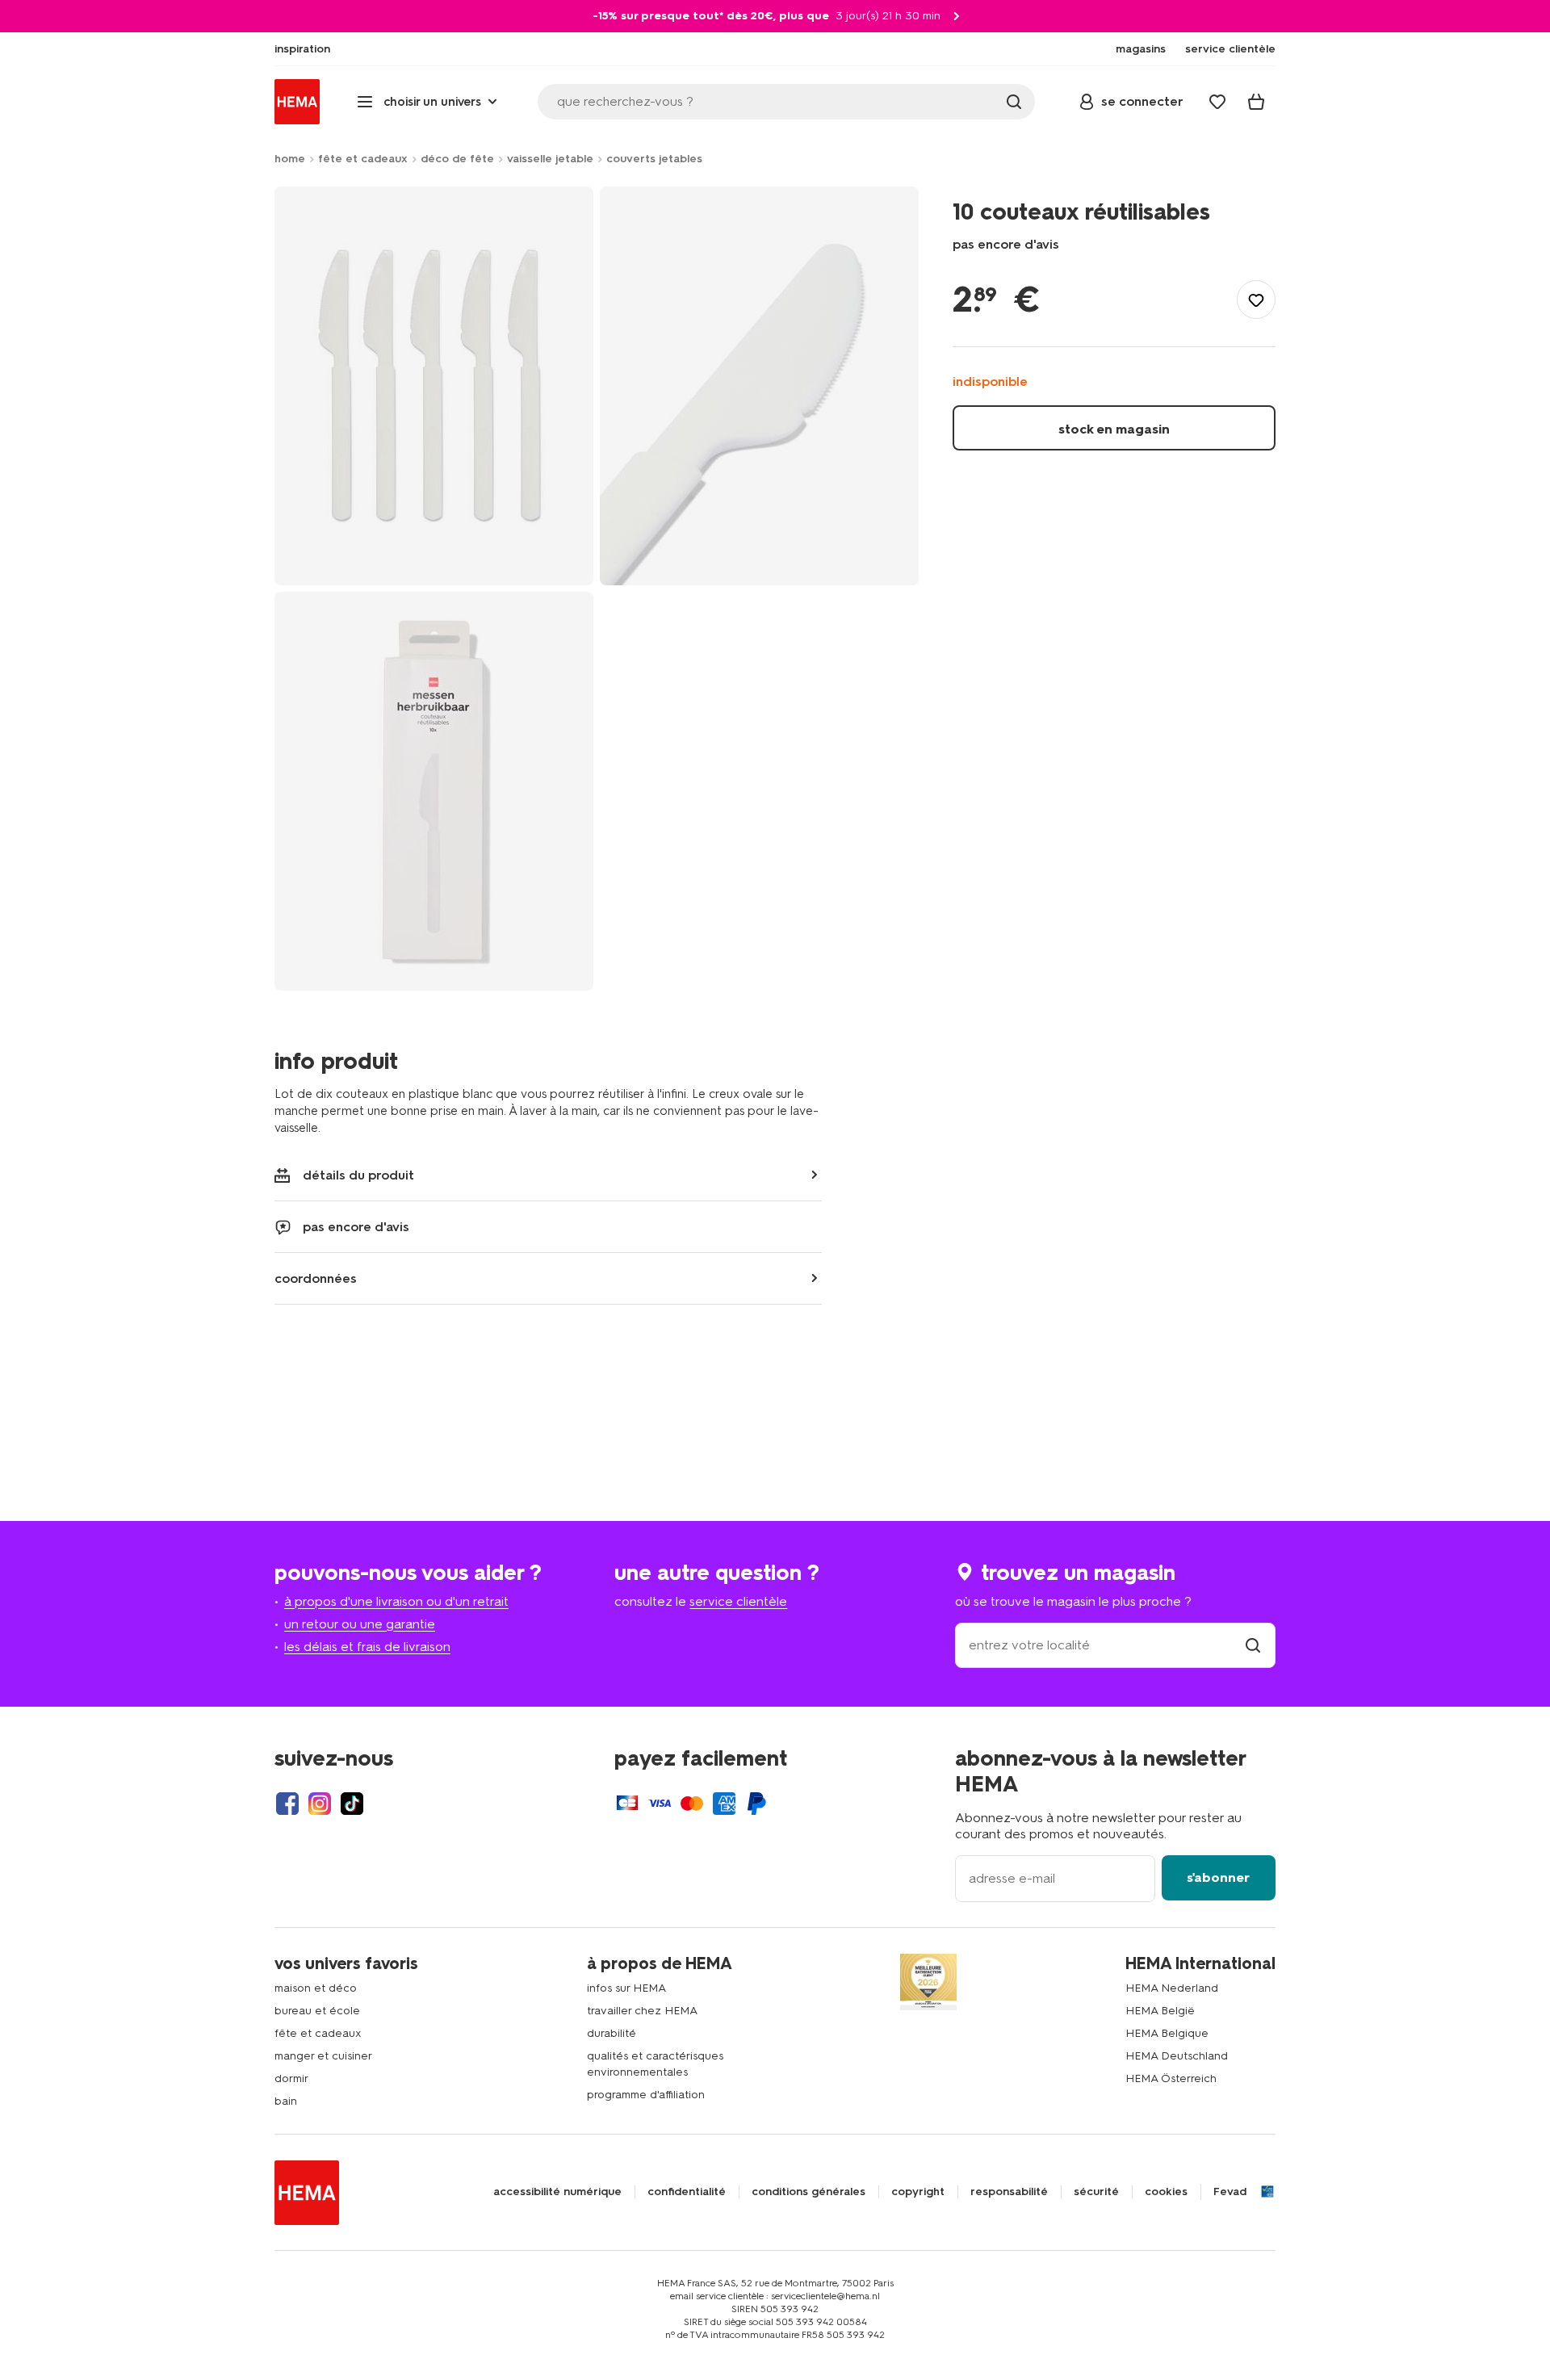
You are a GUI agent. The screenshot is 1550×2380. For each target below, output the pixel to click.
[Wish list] (1217, 102)
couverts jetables (654, 159)
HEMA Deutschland (1177, 2056)
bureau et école (317, 2011)
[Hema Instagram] (320, 1804)
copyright (918, 2192)
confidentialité (687, 2192)
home (290, 159)
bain (286, 2101)
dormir (291, 2078)
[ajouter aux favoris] (1256, 300)
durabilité (612, 2033)
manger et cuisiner (323, 2056)
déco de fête (457, 159)
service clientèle (738, 1601)
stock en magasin (1114, 429)
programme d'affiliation (646, 2095)
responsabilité (1009, 2192)
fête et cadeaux (363, 159)
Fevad (1230, 2192)
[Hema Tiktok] (352, 1804)
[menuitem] (302, 49)
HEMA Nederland (1172, 1988)
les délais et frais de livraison (367, 1647)
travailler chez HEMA (642, 2011)
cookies (1166, 2192)
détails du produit (358, 1175)
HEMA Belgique (1167, 2033)
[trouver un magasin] (1253, 1645)
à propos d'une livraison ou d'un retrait (396, 1601)
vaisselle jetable (550, 159)
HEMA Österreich (1171, 2078)
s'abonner (1218, 1877)
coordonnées (316, 1278)
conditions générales (809, 2192)
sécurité (1096, 2192)
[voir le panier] (1256, 102)
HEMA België (1160, 2011)
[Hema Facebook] (287, 1804)
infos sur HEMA (626, 1988)
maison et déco (316, 1988)
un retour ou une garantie (360, 1624)
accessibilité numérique (557, 2192)
